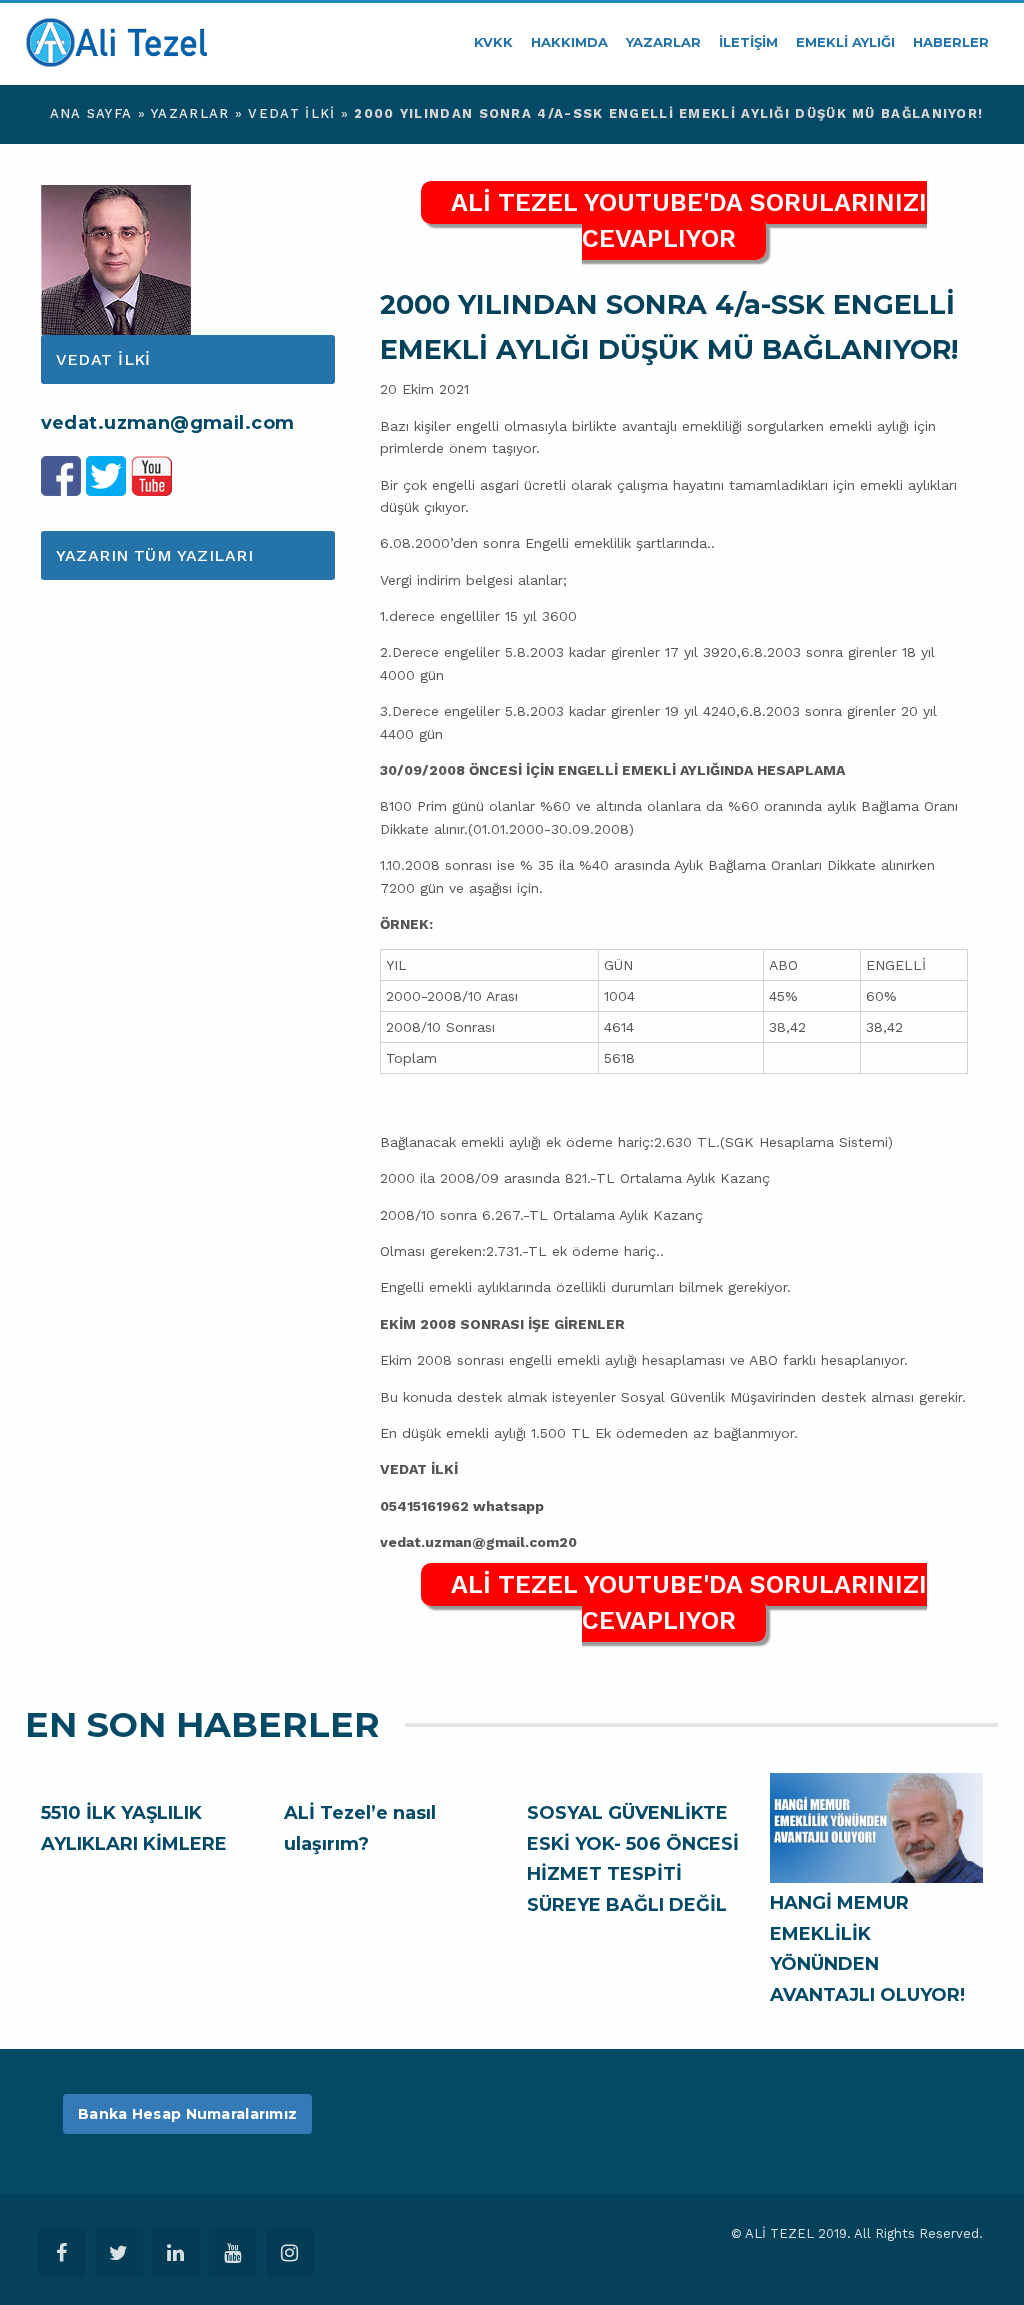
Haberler (951, 42)
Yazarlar (663, 42)
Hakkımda (569, 42)
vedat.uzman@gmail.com (168, 423)
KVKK (493, 42)
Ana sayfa (91, 113)
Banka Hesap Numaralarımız (187, 2114)
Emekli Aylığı (845, 42)
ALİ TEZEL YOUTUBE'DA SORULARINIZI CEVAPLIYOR (689, 220)
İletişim (748, 42)
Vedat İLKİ (291, 113)
